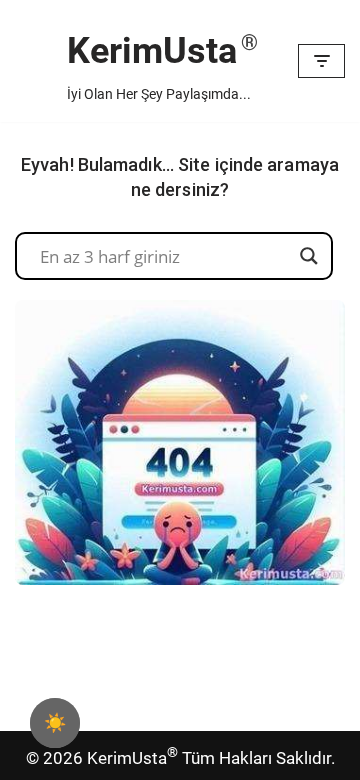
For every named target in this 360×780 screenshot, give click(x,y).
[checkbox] (55, 723)
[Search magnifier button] (309, 256)
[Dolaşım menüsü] (321, 61)
